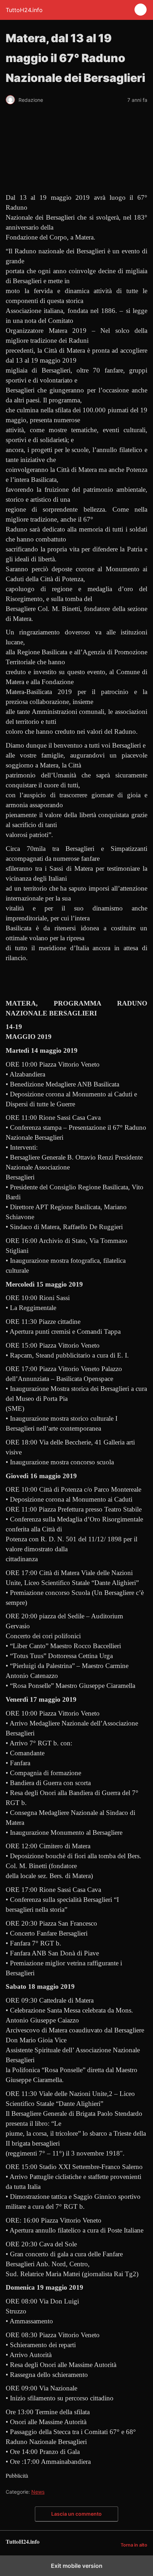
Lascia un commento (76, 2514)
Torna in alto (134, 2545)
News (38, 2492)
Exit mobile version (77, 2566)
